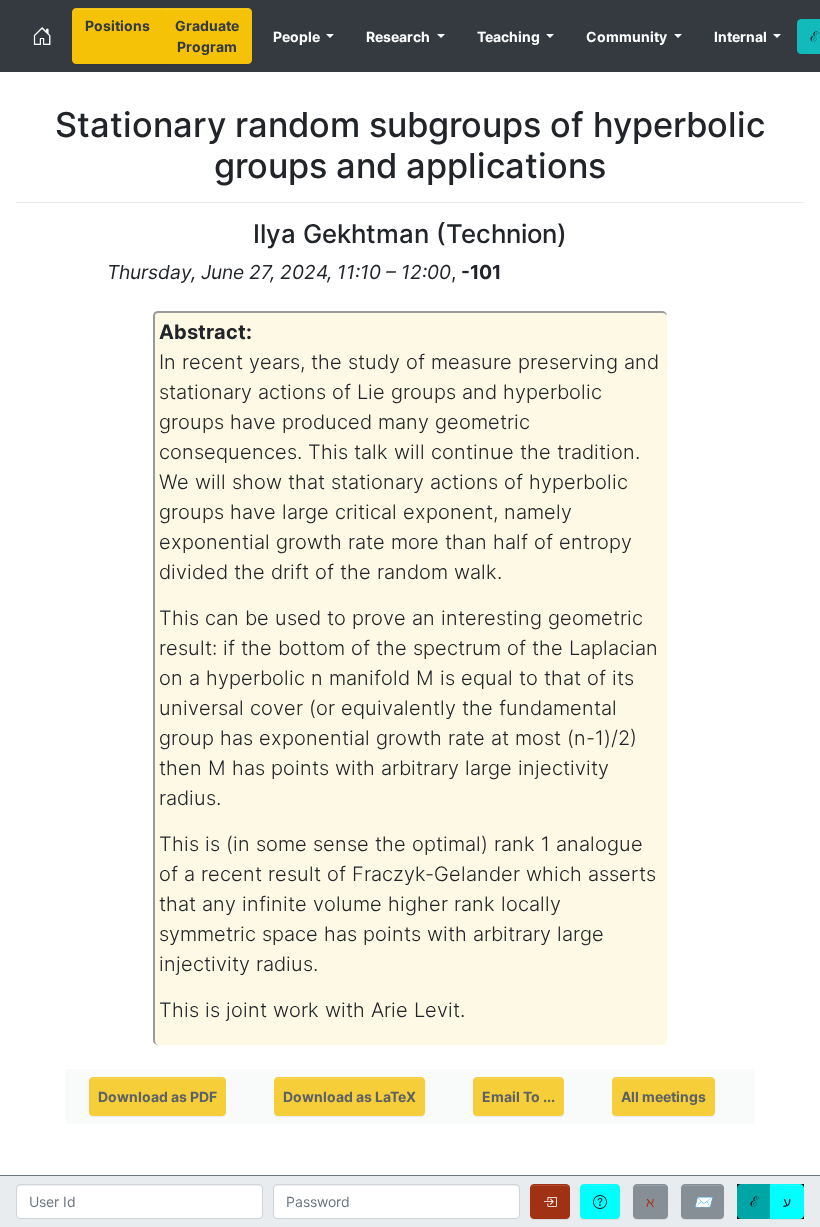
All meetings (663, 1096)
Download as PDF (157, 1096)
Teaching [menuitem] (510, 36)
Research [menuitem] (399, 36)
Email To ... (518, 1096)
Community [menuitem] (628, 36)
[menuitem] (117, 36)
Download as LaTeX (349, 1096)
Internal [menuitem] (742, 36)
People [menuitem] (298, 36)
